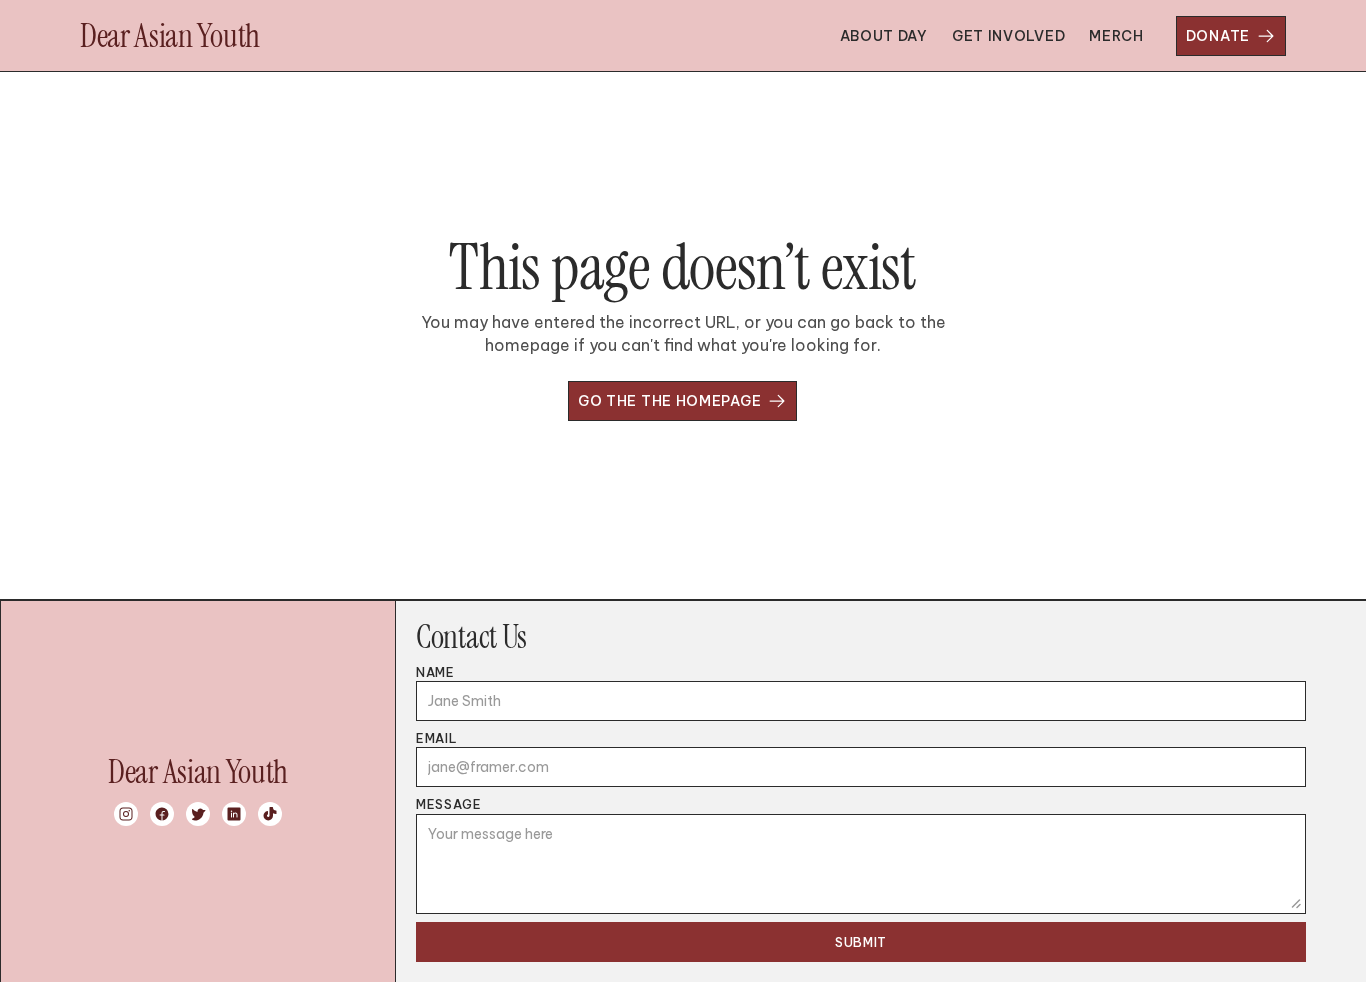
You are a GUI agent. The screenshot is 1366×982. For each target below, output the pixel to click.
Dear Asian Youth (170, 36)
